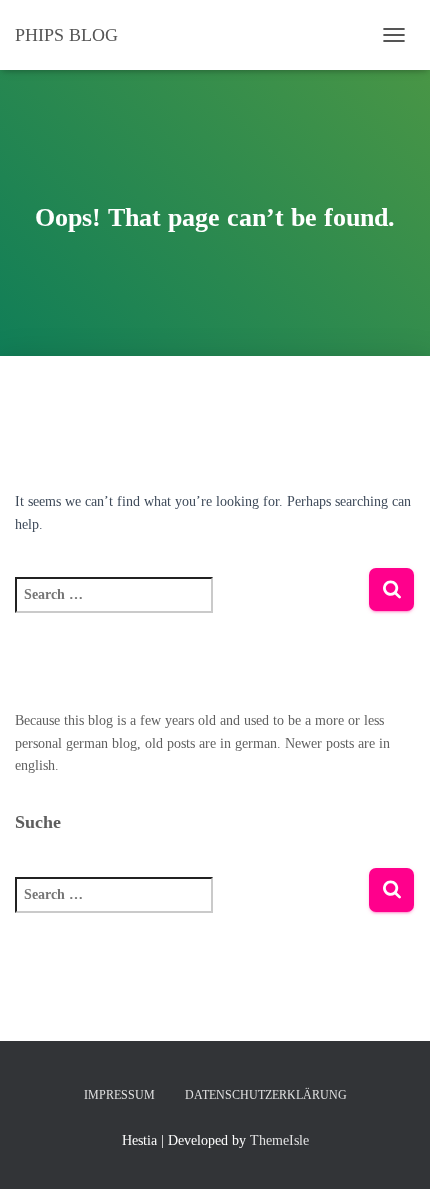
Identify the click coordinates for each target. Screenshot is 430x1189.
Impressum (119, 1095)
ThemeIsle (279, 1140)
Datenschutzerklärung (266, 1095)
